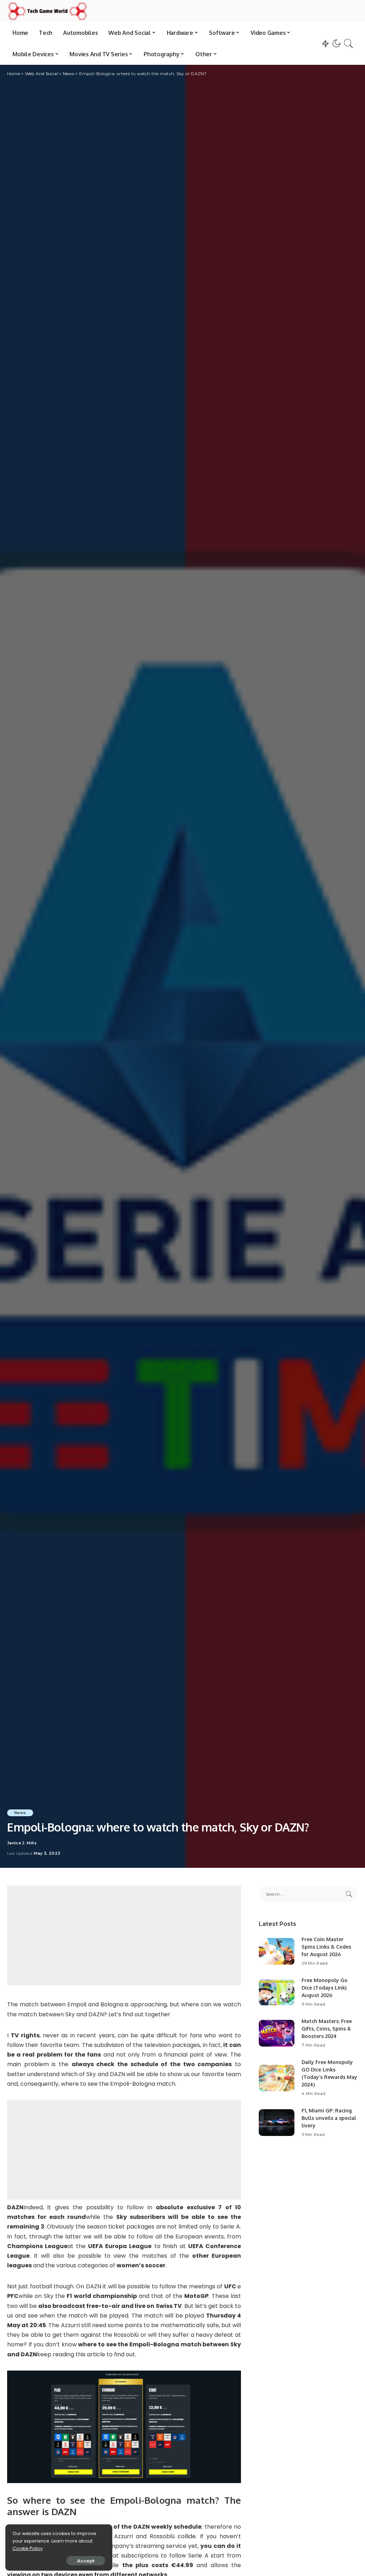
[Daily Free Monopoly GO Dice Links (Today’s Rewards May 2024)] (277, 2078)
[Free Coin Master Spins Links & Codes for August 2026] (277, 1951)
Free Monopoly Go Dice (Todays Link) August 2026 (325, 1988)
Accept (86, 2561)
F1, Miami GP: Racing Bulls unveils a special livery (329, 2118)
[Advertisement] (124, 1935)
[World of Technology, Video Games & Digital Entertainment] (47, 11)
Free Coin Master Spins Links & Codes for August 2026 (326, 1947)
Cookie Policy (28, 2548)
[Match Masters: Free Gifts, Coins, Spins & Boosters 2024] (277, 2033)
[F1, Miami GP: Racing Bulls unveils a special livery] (277, 2123)
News (20, 1813)
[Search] (349, 43)
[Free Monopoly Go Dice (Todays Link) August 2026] (277, 1992)
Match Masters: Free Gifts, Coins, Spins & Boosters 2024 (327, 2029)
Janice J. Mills (22, 1843)
